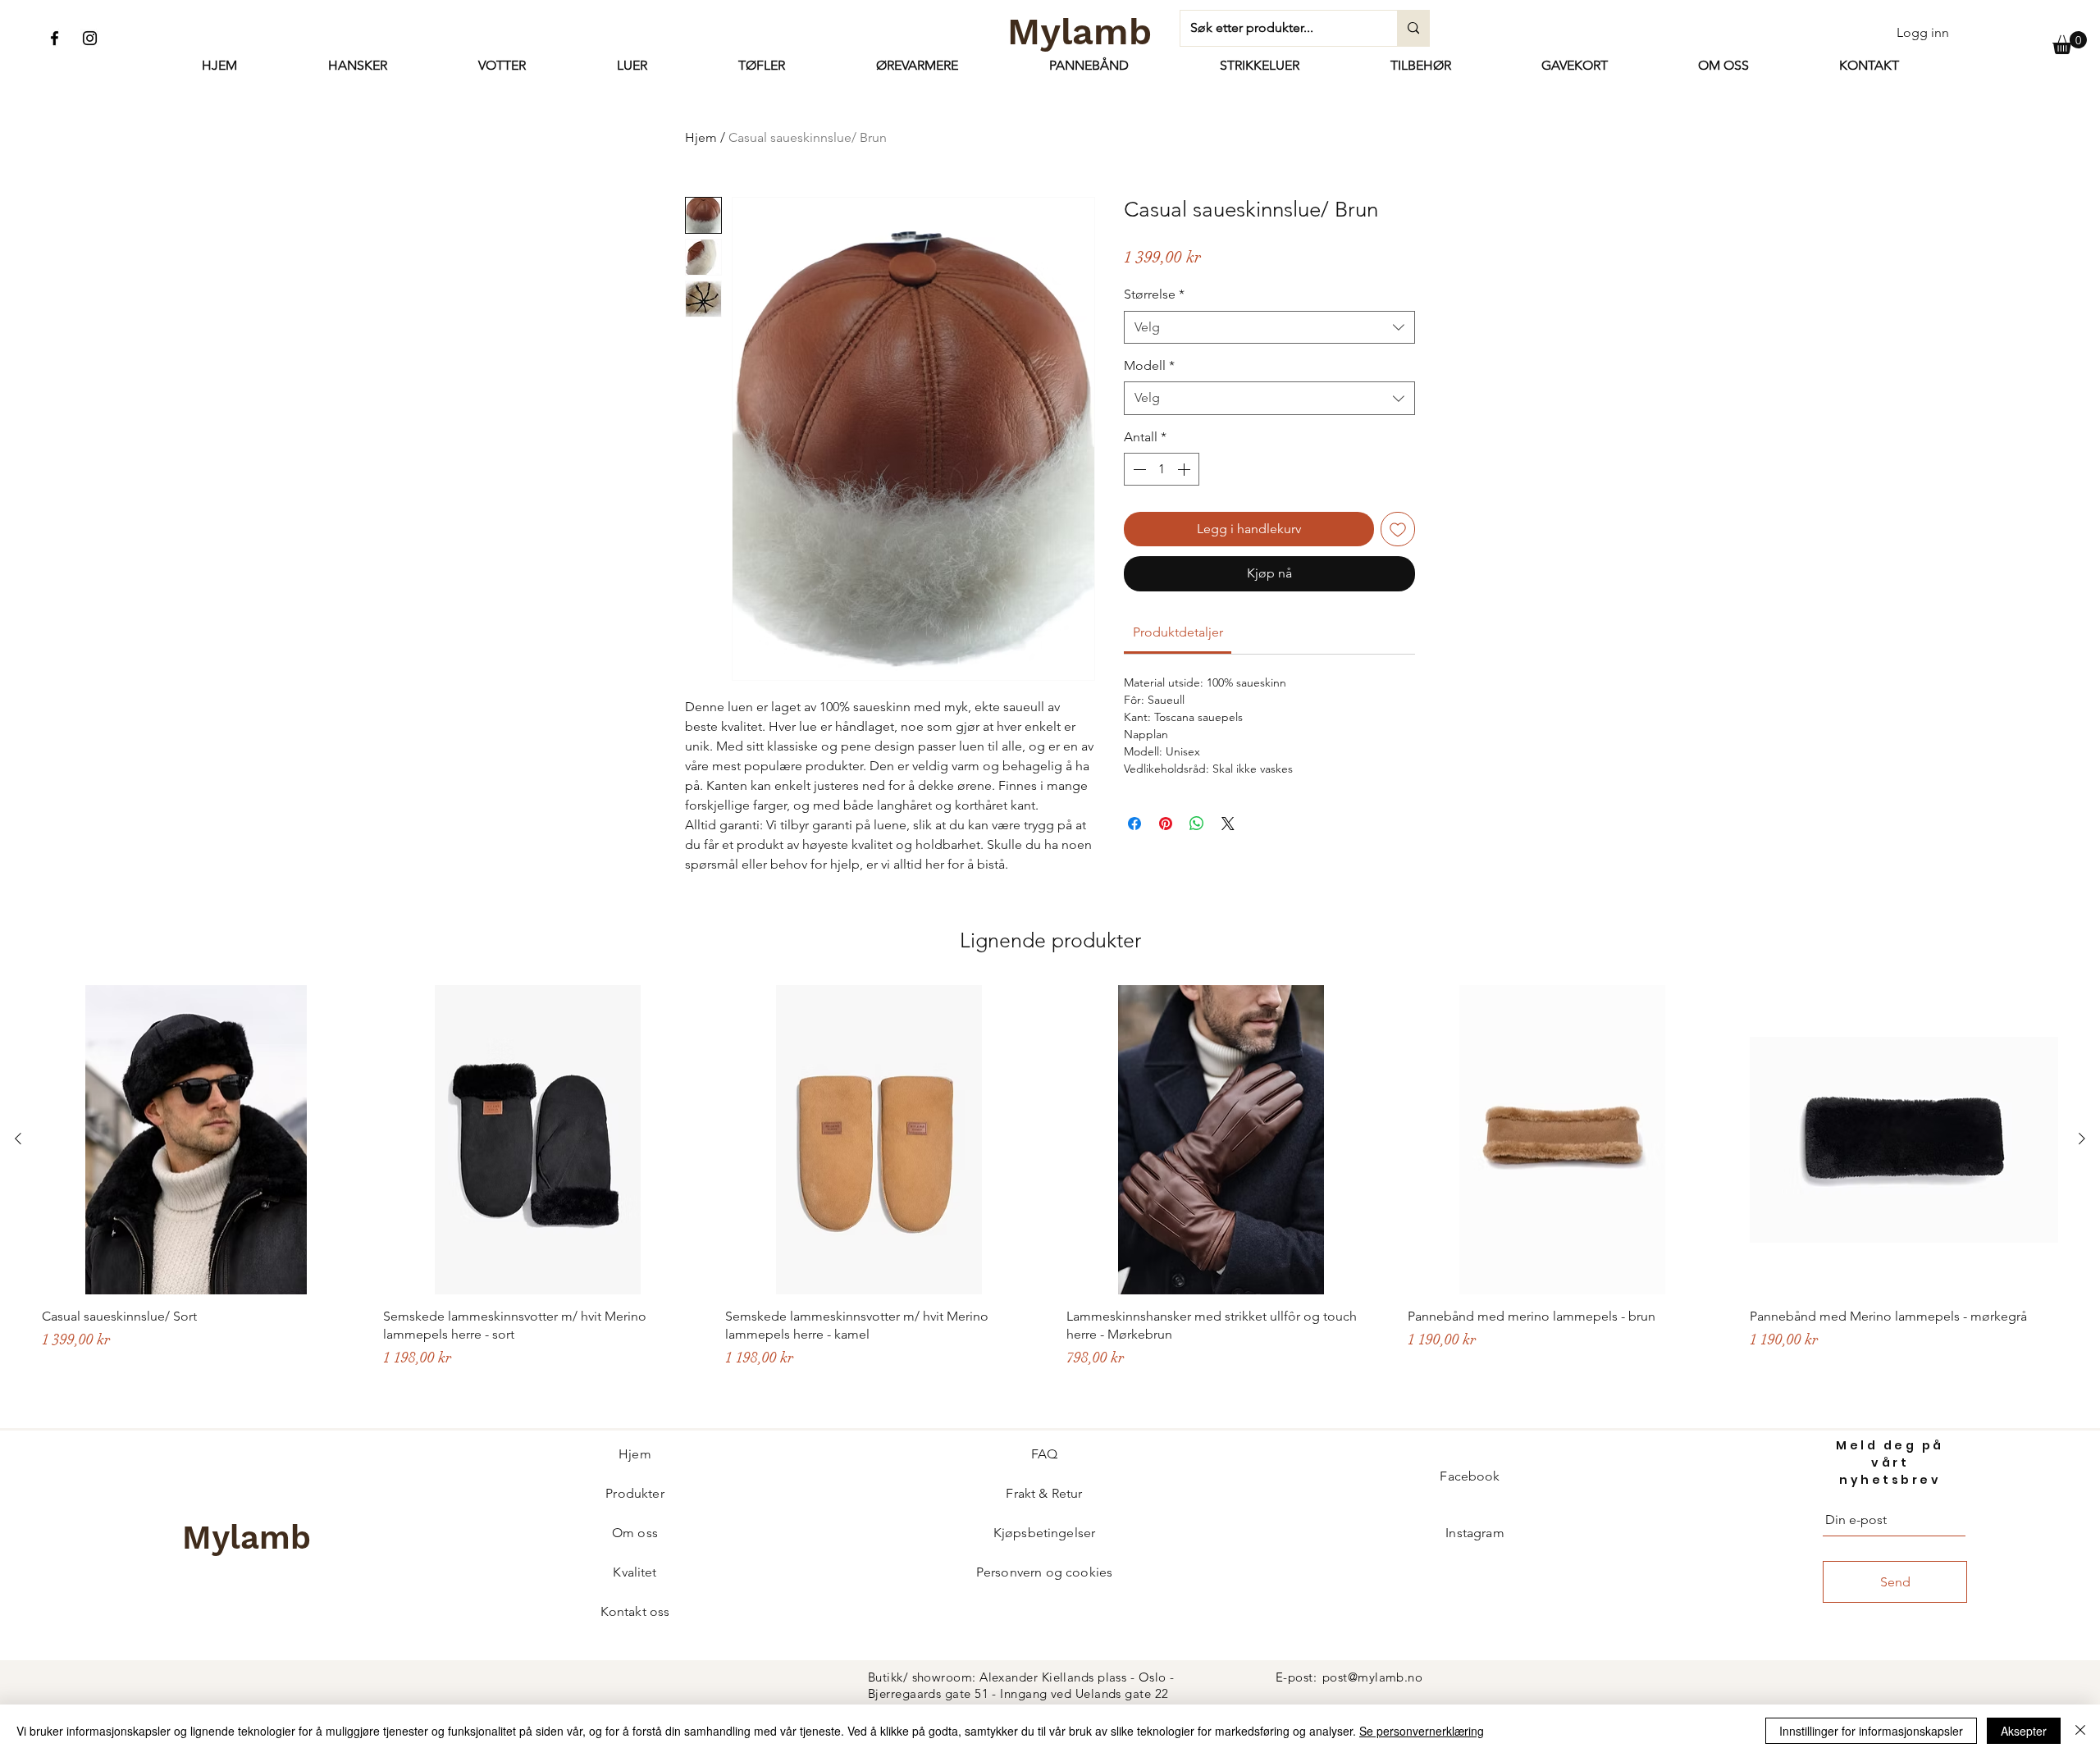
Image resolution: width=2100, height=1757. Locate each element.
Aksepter (2024, 1731)
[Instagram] (90, 38)
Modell (1149, 365)
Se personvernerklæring (1422, 1731)
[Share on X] (1228, 824)
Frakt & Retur (1044, 1493)
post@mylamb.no (1372, 1677)
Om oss (635, 1533)
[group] (1050, 1198)
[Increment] (1185, 469)
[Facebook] (55, 38)
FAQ (1044, 1454)
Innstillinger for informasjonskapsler (1871, 1731)
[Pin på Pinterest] (1166, 824)
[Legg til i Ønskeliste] (1398, 529)
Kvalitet (635, 1572)
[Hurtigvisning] (196, 1139)
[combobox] (1269, 327)
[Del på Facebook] (1134, 824)
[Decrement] (1138, 469)
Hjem (701, 137)
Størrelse (1154, 294)
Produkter (635, 1493)
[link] (1178, 632)
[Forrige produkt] (18, 1139)
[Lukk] (2080, 1731)
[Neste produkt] (2082, 1139)
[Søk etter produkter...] (1413, 28)
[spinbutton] (1162, 469)
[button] (2070, 43)
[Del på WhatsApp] (1197, 824)
